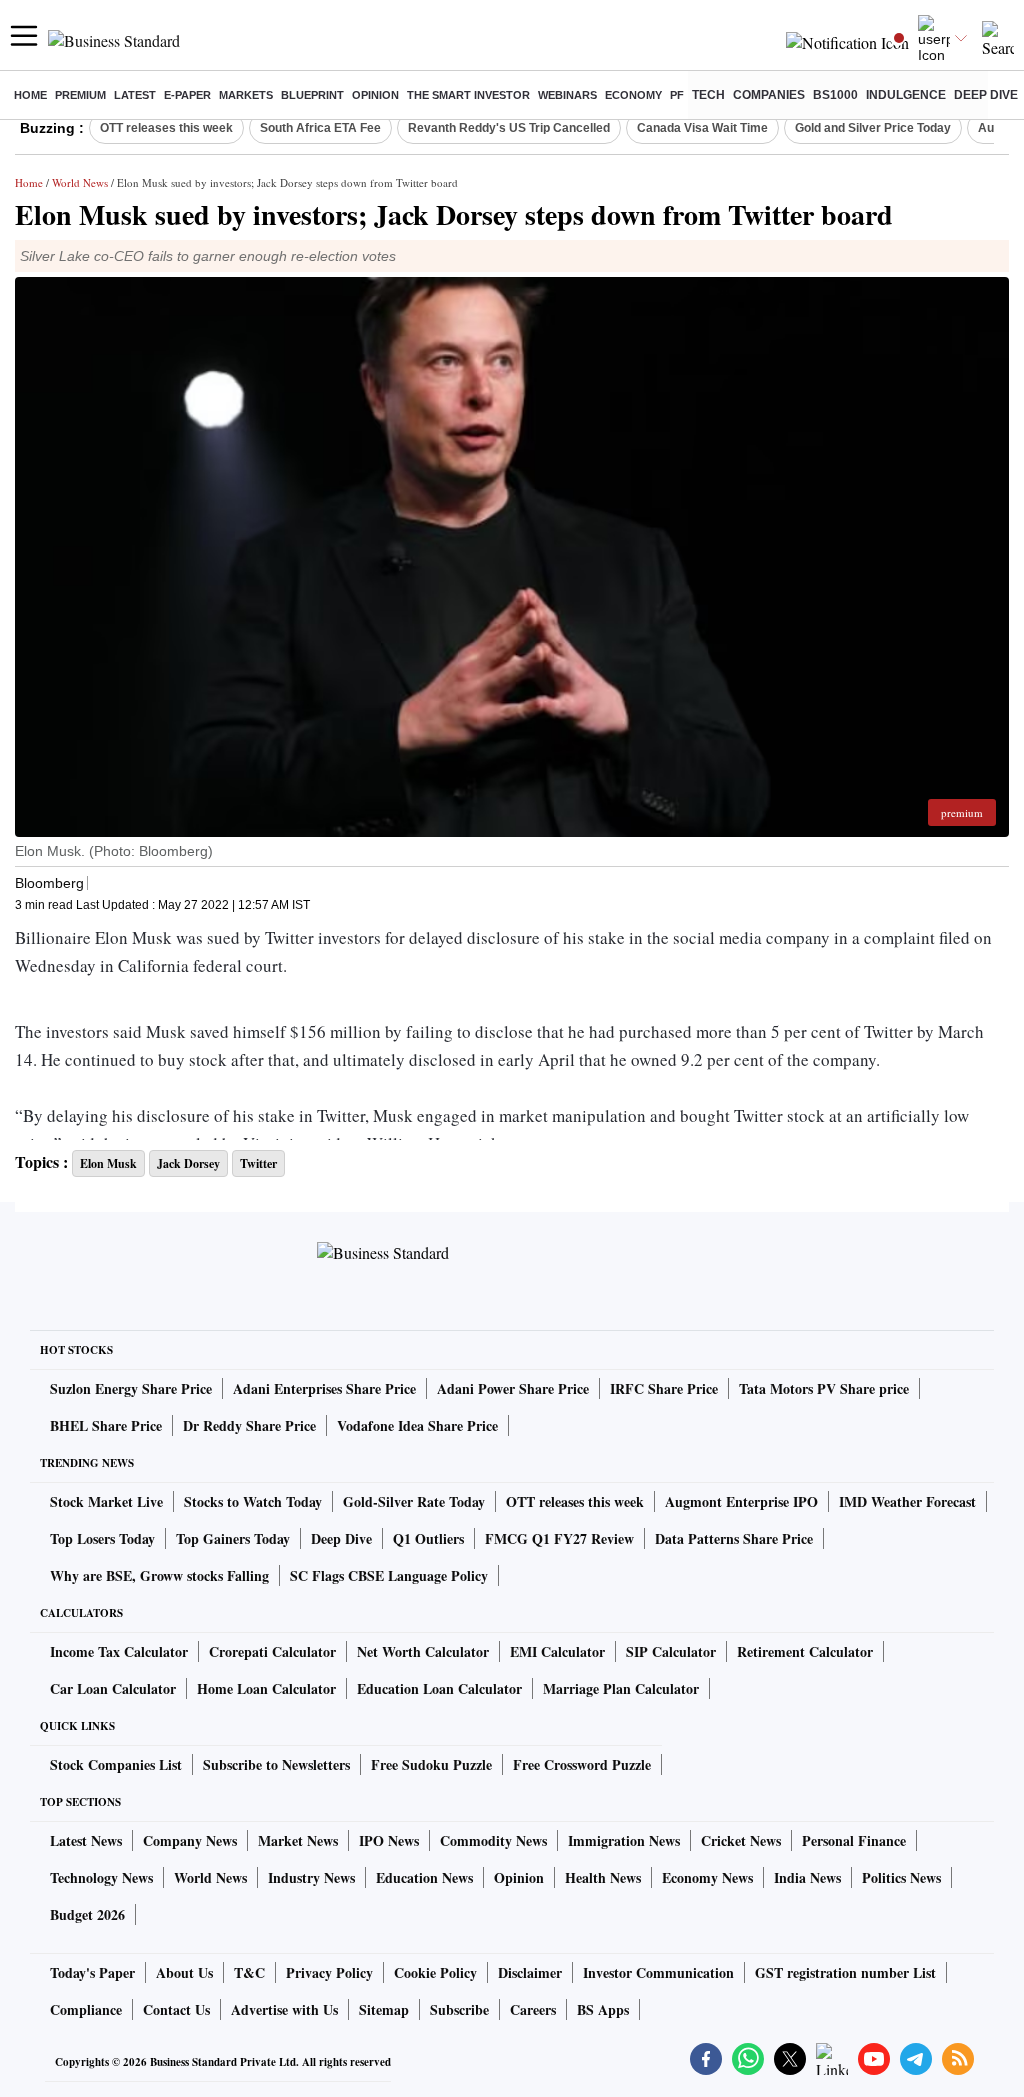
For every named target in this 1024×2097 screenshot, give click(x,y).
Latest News (86, 1840)
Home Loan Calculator (266, 1688)
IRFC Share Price (664, 1388)
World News (80, 182)
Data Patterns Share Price (734, 1538)
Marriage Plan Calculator (621, 1688)
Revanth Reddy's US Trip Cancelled (509, 128)
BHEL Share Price (106, 1425)
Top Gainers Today (233, 1538)
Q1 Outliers (428, 1538)
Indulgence (906, 95)
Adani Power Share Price (513, 1388)
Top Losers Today (102, 1538)
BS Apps (603, 2009)
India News (807, 1877)
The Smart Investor (468, 95)
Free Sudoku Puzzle (431, 1764)
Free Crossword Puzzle (582, 1764)
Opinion (375, 95)
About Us (184, 1972)
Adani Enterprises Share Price (324, 1388)
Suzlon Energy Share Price (131, 1388)
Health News (603, 1877)
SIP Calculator (671, 1651)
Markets (246, 95)
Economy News (707, 1877)
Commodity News (493, 1840)
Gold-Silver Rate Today (414, 1501)
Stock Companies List (116, 1764)
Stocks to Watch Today (253, 1501)
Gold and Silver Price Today (873, 128)
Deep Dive (986, 95)
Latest (135, 95)
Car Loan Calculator (113, 1688)
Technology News (101, 1877)
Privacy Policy (329, 1972)
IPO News (389, 1840)
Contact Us (176, 2009)
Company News (190, 1840)
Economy (633, 95)
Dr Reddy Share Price (249, 1425)
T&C (249, 1972)
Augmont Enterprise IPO (741, 1501)
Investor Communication (658, 1972)
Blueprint (312, 95)
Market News (298, 1840)
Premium (80, 95)
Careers (533, 2009)
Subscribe (459, 2009)
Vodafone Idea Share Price (417, 1425)
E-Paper (187, 95)
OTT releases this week (166, 128)
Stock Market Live (106, 1501)
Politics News (901, 1877)
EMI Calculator (557, 1651)
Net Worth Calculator (423, 1651)
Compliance (86, 2009)
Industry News (311, 1877)
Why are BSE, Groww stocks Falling (159, 1575)
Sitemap (384, 2009)
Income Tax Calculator (119, 1651)
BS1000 (835, 95)
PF (677, 95)
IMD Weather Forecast (907, 1501)
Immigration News (624, 1840)
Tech (708, 95)
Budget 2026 (87, 1914)
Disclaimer (530, 1972)
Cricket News (741, 1840)
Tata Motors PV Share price (824, 1388)
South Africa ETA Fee (320, 128)
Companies (769, 95)
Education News (424, 1877)
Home (30, 95)
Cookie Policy (435, 1972)
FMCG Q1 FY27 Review (559, 1538)
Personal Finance (854, 1840)
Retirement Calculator (805, 1651)
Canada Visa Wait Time (702, 128)
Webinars (567, 95)
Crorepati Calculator (272, 1651)
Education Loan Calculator (439, 1688)
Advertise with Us (284, 2009)
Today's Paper (92, 1972)
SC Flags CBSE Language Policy (389, 1575)
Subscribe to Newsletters (276, 1764)
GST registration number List (845, 1972)
